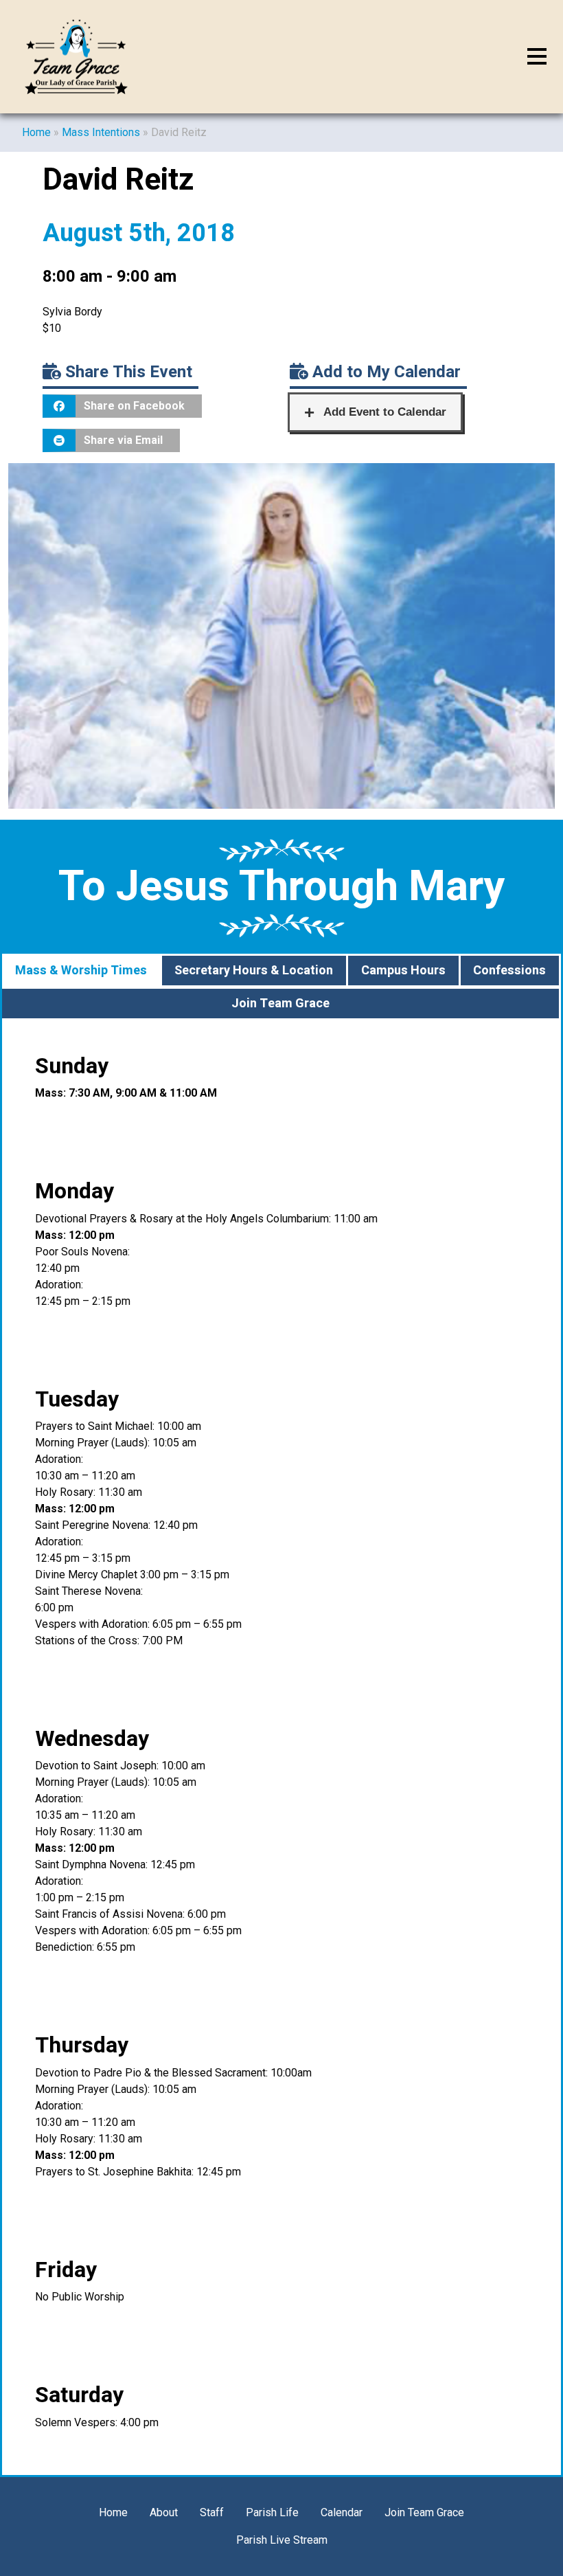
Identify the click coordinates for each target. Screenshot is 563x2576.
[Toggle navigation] (537, 57)
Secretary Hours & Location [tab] (254, 971)
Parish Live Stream (282, 2540)
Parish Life (272, 2512)
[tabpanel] (281, 1748)
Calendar (342, 2512)
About (164, 2512)
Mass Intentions (101, 132)
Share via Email (123, 440)
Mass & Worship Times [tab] (81, 971)
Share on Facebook (134, 406)
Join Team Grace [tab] (280, 1004)
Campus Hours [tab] (403, 971)
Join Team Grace (424, 2512)
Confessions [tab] (509, 971)
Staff (212, 2512)
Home (36, 132)
